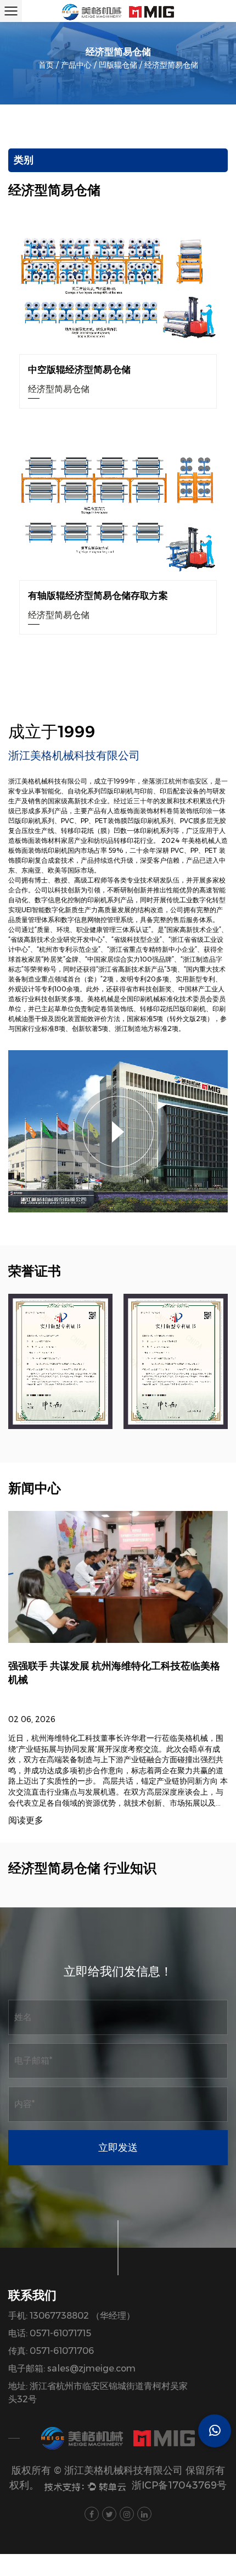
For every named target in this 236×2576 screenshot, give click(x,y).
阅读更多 (26, 1821)
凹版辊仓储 (118, 65)
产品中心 (76, 65)
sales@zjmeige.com (91, 2368)
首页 (46, 65)
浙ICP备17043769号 (179, 2485)
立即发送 (118, 2148)
